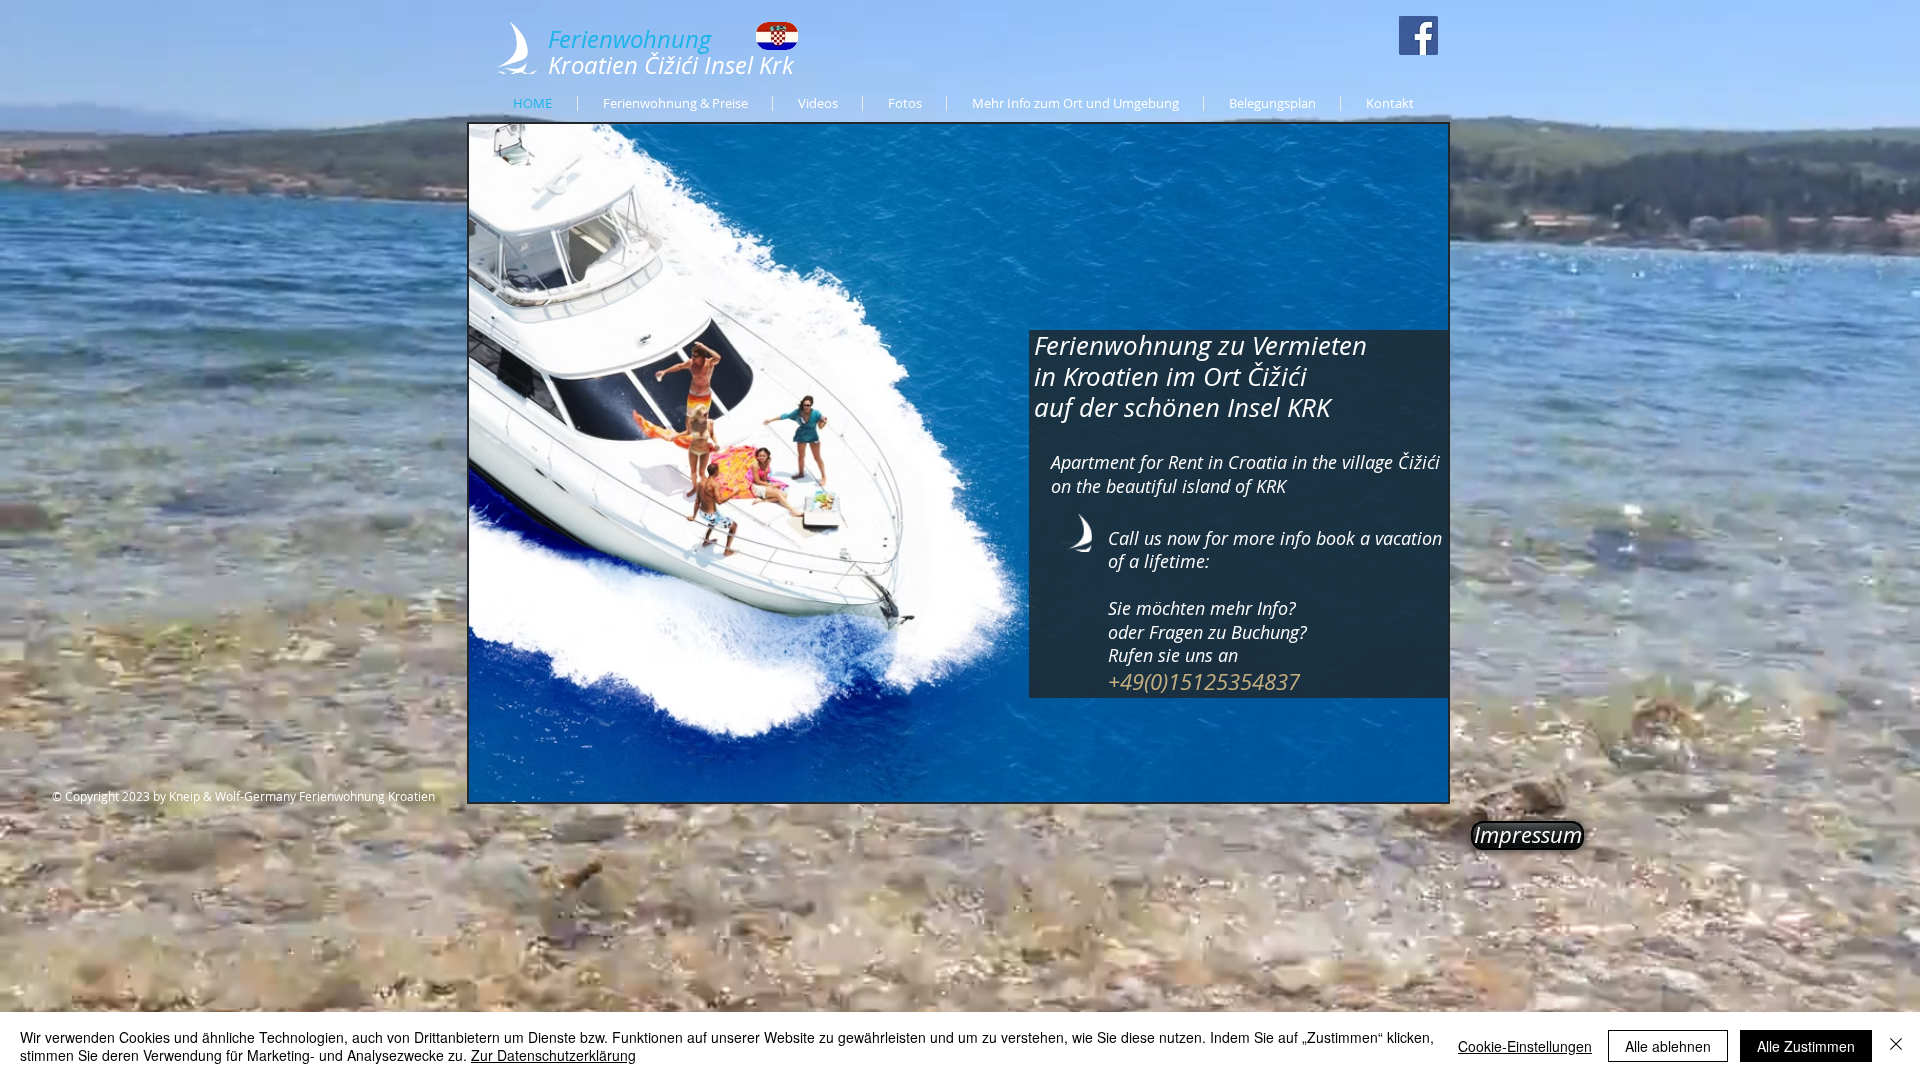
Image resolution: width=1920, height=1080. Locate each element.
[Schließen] (1896, 1046)
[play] (1406, 784)
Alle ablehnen (1668, 1046)
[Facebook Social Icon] (1418, 35)
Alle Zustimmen (1806, 1046)
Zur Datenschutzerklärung (553, 1055)
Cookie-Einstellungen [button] (1525, 1046)
